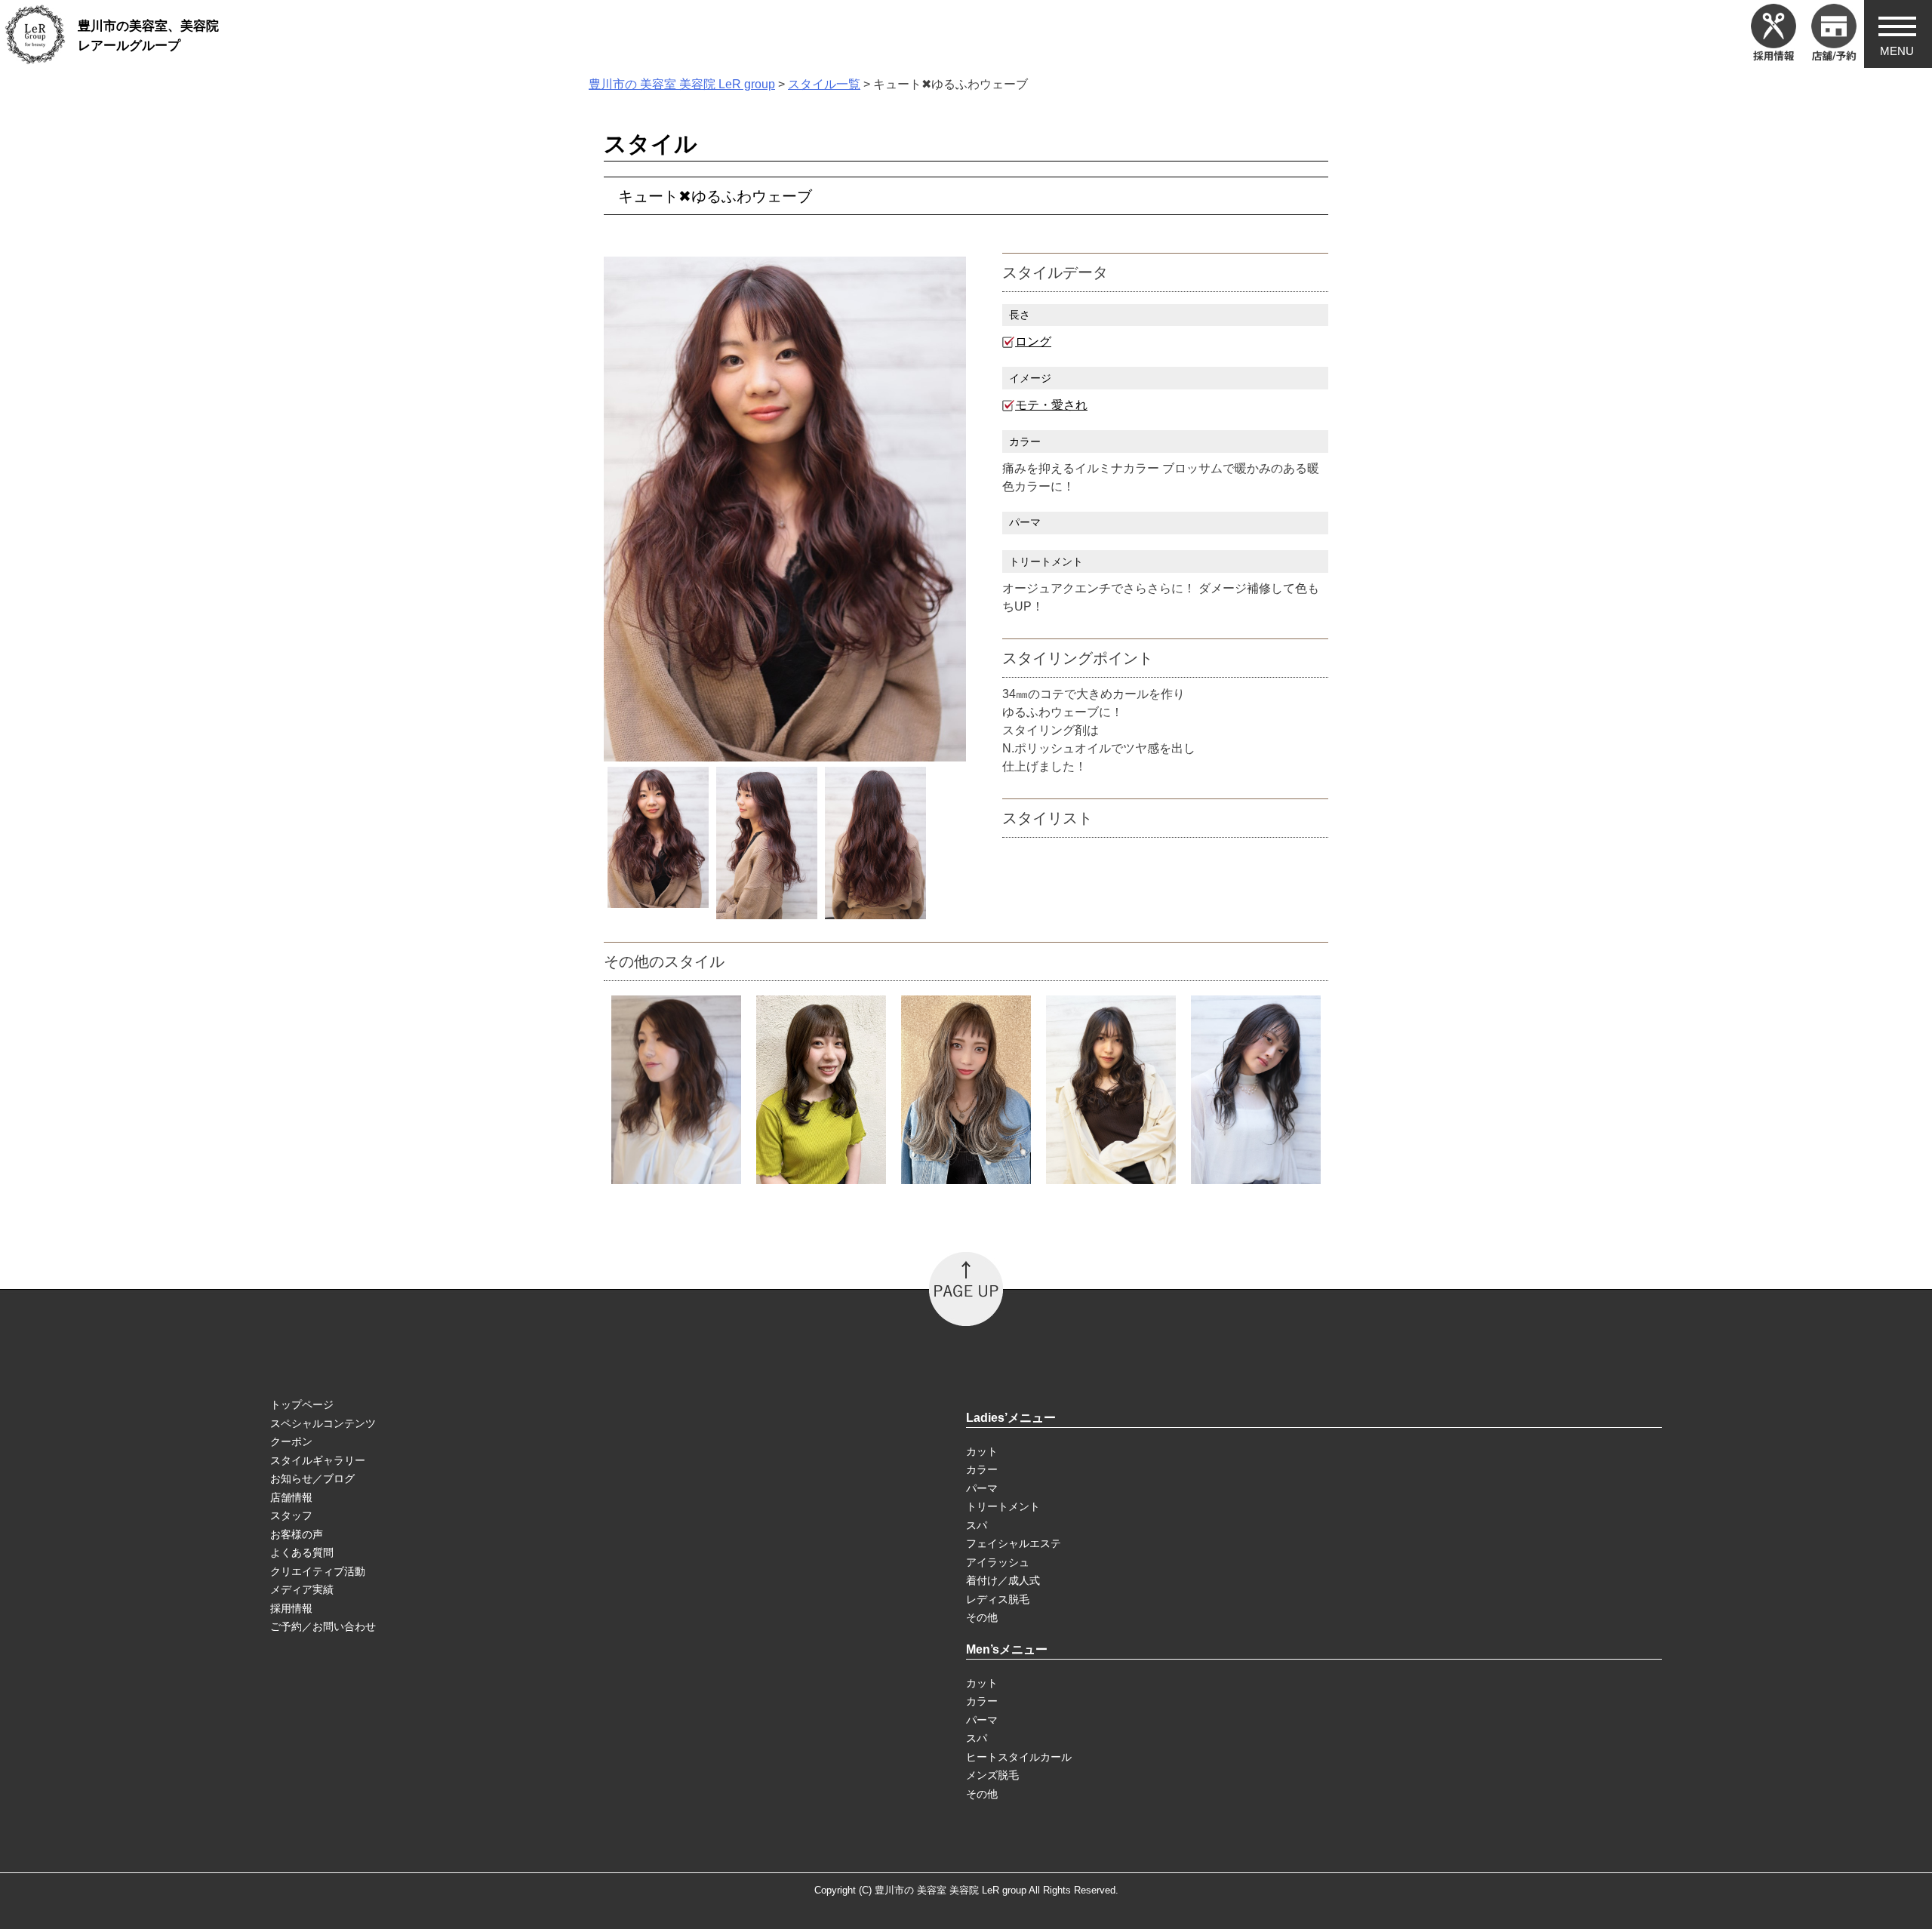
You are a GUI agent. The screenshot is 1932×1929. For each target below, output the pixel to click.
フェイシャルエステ (1014, 1543)
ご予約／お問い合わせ (323, 1626)
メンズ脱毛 (992, 1775)
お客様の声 (297, 1534)
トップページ (302, 1404)
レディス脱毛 (998, 1599)
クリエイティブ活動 (318, 1571)
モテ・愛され (1051, 405)
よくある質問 (302, 1552)
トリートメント (1003, 1506)
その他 (982, 1617)
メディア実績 (302, 1589)
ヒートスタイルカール (1019, 1757)
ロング (1033, 341)
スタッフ (291, 1515)
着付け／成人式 (1003, 1580)
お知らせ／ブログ (312, 1478)
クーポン (291, 1441)
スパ (977, 1525)
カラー (982, 1469)
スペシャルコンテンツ (323, 1423)
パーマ (982, 1488)
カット (982, 1451)
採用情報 (291, 1608)
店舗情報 (291, 1497)
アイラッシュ (998, 1562)
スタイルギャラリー (318, 1460)
